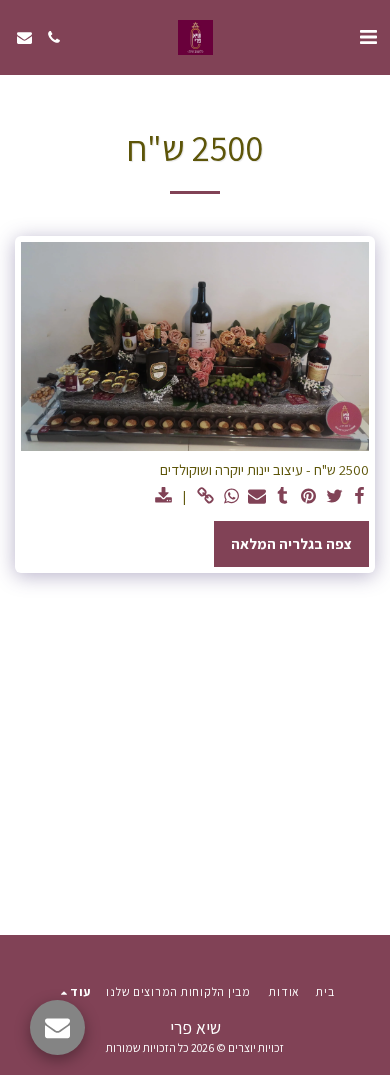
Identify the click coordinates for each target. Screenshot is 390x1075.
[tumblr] (282, 496)
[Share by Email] (257, 496)
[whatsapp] (231, 496)
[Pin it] (308, 496)
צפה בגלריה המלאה (291, 543)
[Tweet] (334, 496)
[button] (368, 37)
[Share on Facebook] (360, 496)
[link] (205, 496)
